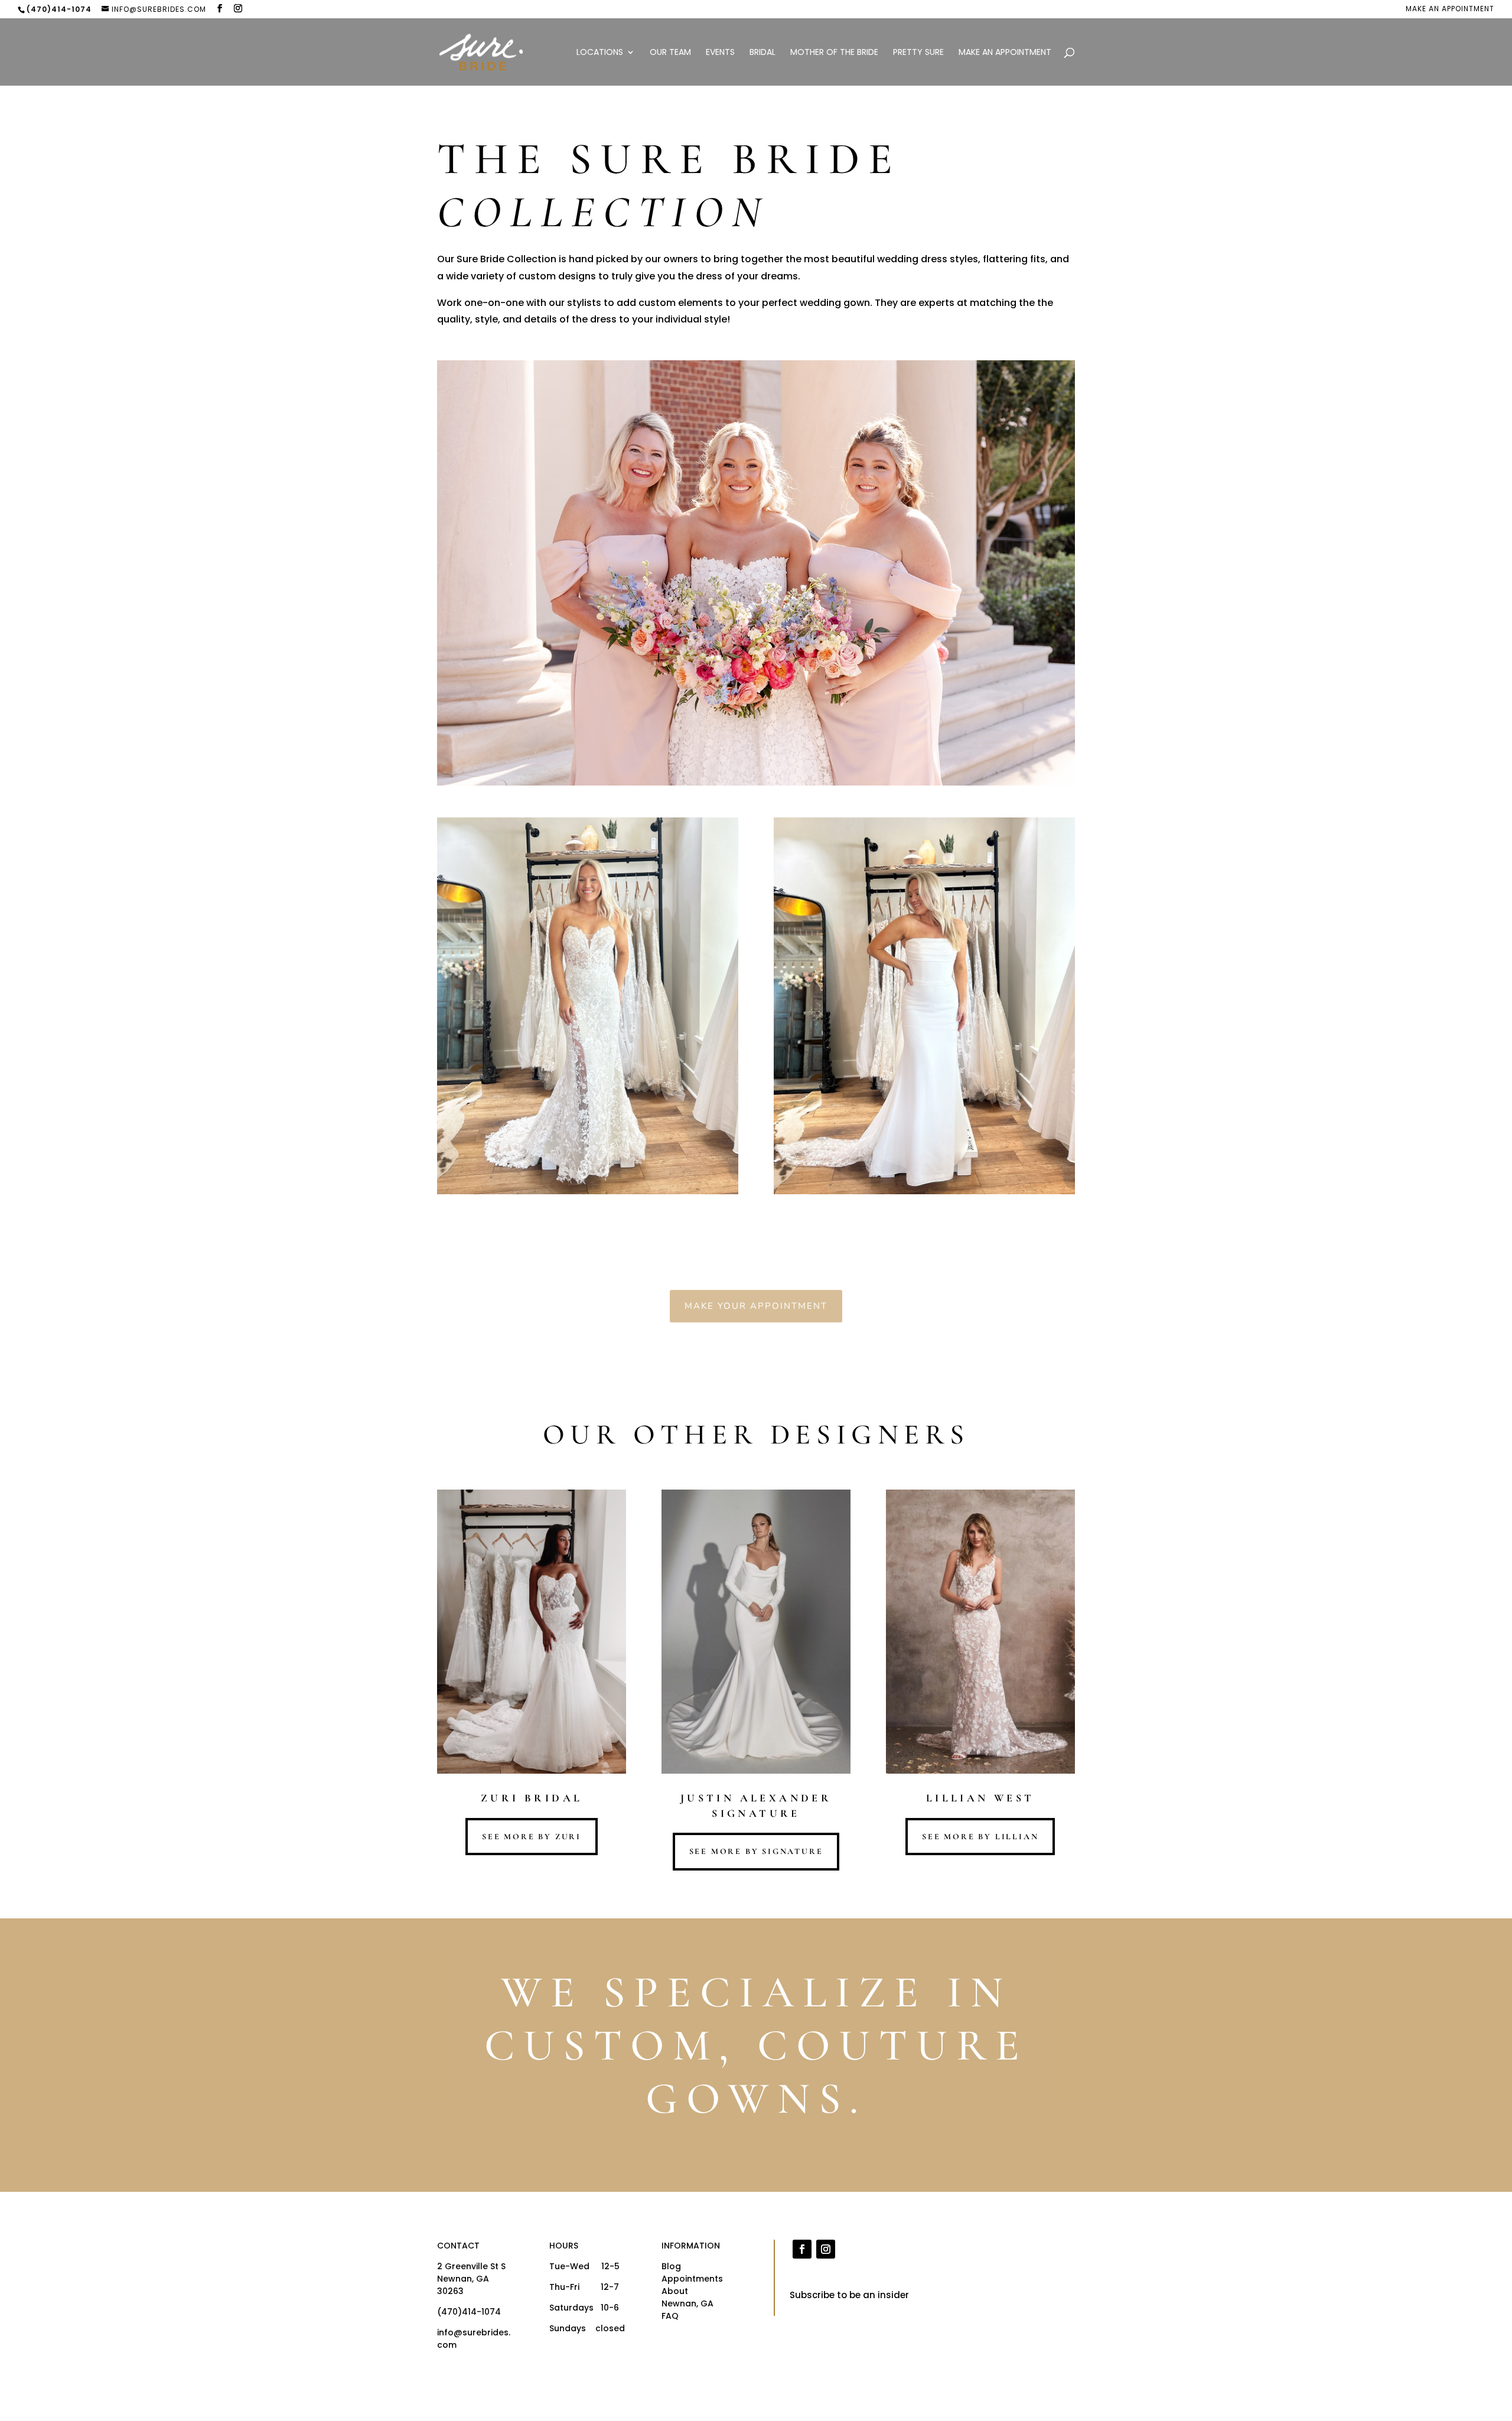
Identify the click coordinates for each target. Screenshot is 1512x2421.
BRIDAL (762, 53)
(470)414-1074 (469, 2312)
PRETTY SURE (918, 53)
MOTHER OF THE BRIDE (834, 53)
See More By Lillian (980, 1837)
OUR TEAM (670, 53)
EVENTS (720, 53)
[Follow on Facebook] (802, 2249)
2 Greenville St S (471, 2266)
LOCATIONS (600, 53)
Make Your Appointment (756, 1306)
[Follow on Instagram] (826, 2249)
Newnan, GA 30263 (463, 2285)
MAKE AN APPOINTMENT (1450, 9)
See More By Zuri (532, 1837)
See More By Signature (756, 1851)
